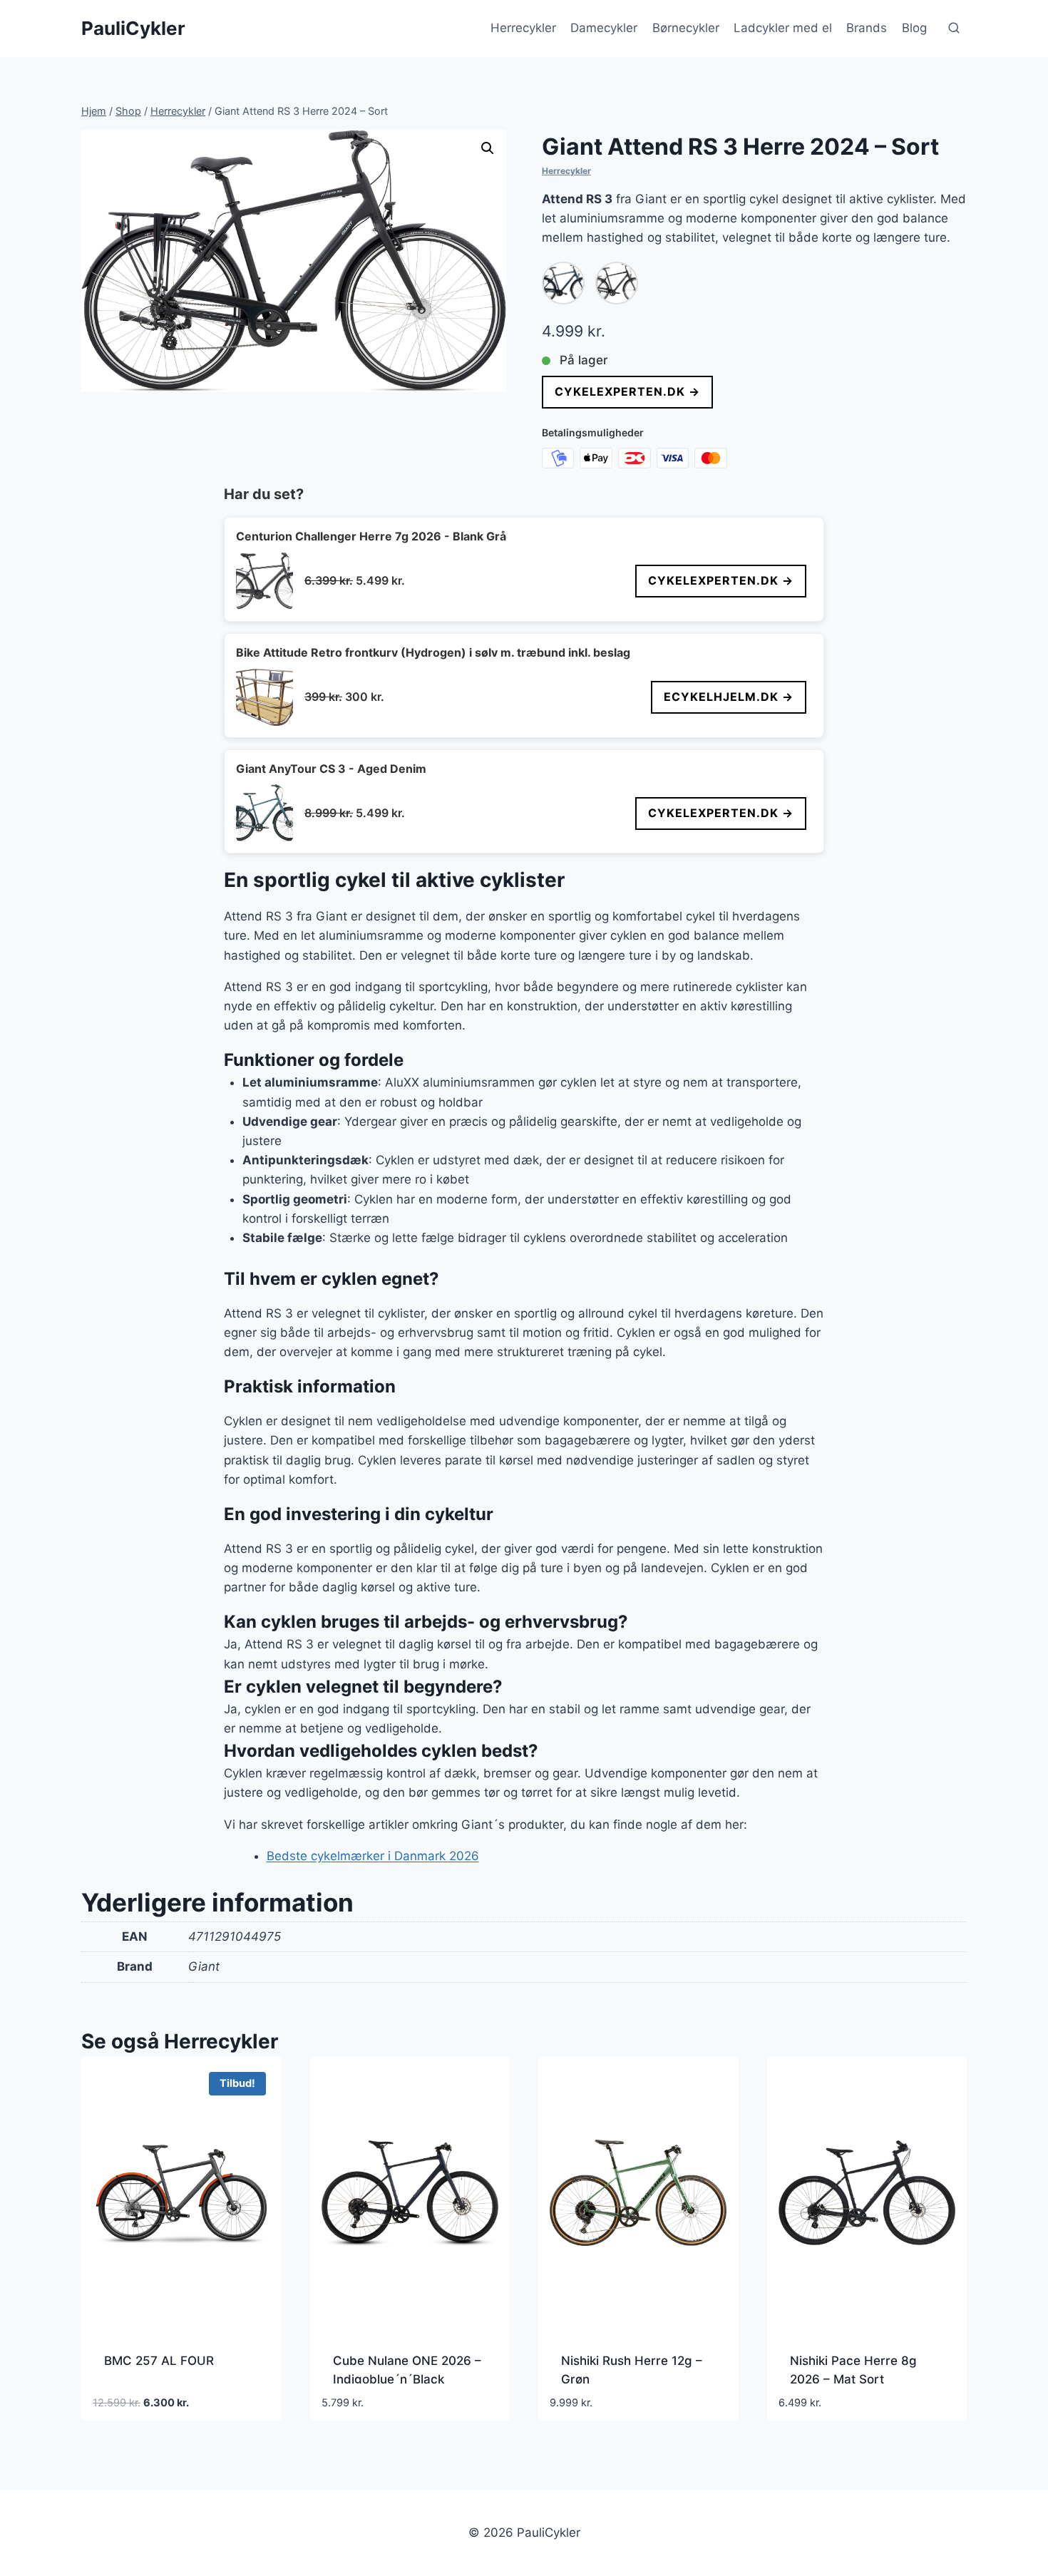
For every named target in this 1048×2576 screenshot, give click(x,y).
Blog (914, 28)
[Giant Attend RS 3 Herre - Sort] (617, 283)
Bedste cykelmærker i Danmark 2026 (373, 1856)
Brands (867, 28)
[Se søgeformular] (954, 29)
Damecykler (604, 28)
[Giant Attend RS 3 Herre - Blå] (563, 283)
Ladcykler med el (783, 28)
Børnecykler (686, 28)
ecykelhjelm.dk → (729, 697)
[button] (488, 148)
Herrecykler (523, 28)
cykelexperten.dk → (627, 391)
